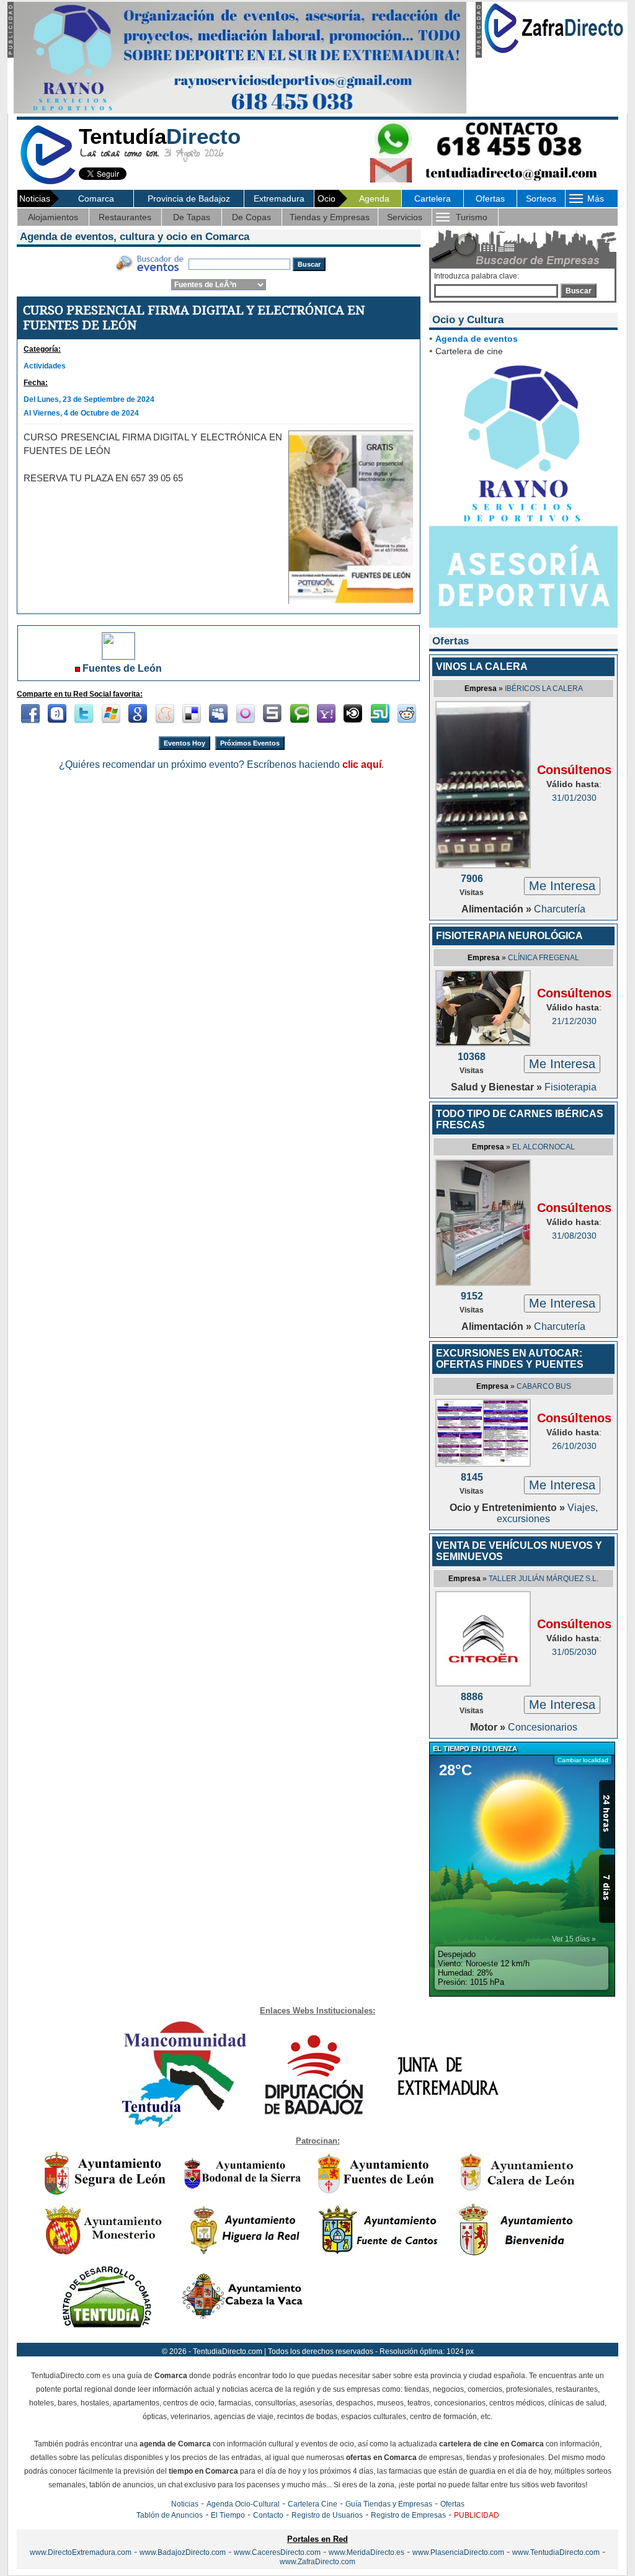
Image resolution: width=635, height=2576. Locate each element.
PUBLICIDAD (477, 2515)
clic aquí (362, 764)
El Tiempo (228, 2515)
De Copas (251, 217)
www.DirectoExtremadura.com (81, 2552)
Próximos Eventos (250, 743)
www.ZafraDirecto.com (317, 2562)
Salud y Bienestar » (498, 1087)
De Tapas (192, 217)
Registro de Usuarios (327, 2515)
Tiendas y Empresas (330, 217)
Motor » (489, 1727)
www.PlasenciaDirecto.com (458, 2552)
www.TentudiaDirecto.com (556, 2552)
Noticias (185, 2504)
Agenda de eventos (477, 339)
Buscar (579, 291)
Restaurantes (125, 217)
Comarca (96, 198)
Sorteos (541, 198)
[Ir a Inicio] (48, 182)
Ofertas (490, 198)
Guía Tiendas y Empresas (389, 2504)
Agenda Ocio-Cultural (243, 2504)
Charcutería (560, 909)
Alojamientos (53, 217)
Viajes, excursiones (547, 1513)
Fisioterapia (571, 1087)
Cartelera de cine (469, 351)
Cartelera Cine (313, 2504)
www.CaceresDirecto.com (277, 2552)
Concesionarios (543, 1727)
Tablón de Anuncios (170, 2515)
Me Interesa (562, 886)
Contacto (268, 2515)
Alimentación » (498, 909)
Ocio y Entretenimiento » (508, 1508)
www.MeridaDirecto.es (366, 2552)
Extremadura (279, 198)
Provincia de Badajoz (189, 198)
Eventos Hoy (184, 743)
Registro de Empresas (408, 2515)
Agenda (374, 198)
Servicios (405, 217)
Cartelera (433, 198)
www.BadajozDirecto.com (183, 2552)
